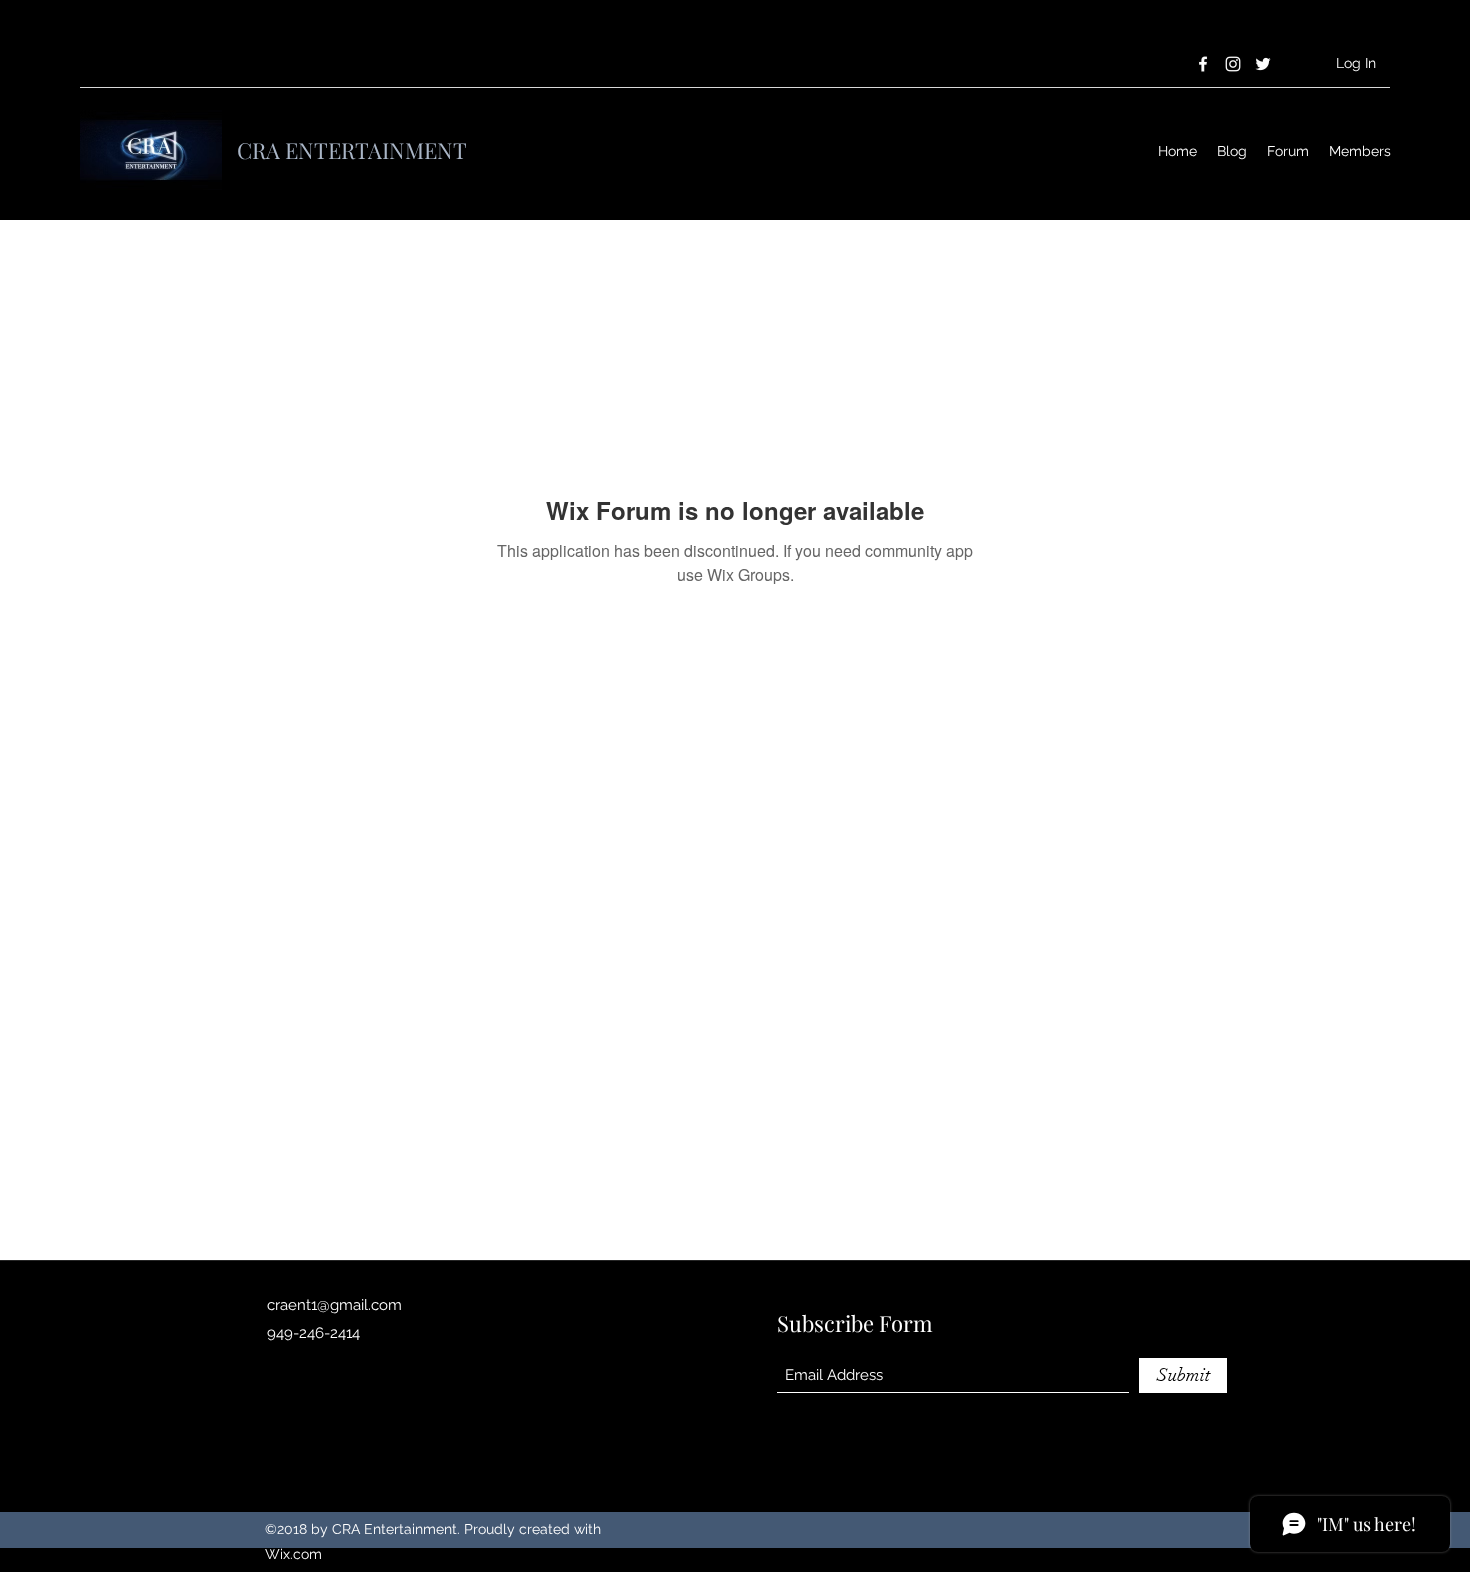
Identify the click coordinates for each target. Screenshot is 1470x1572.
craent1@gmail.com (334, 1305)
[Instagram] (1233, 64)
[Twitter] (1263, 64)
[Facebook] (1203, 64)
